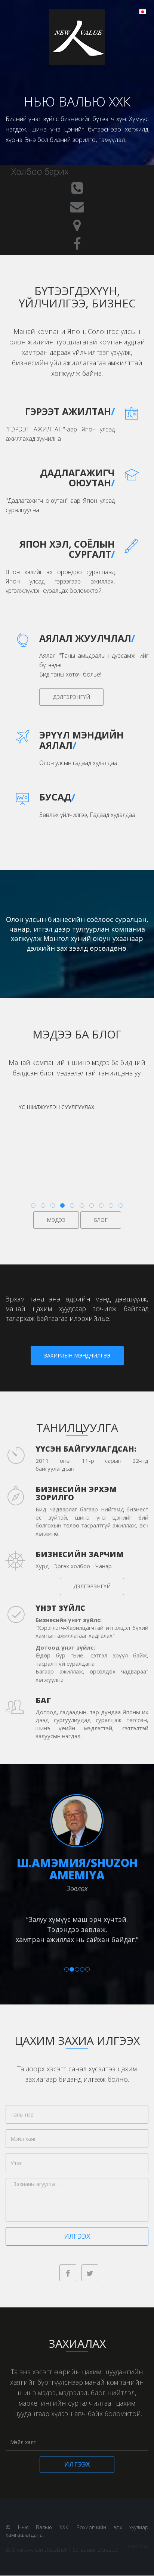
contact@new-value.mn (77, 207)
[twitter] (90, 2273)
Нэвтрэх (138, 2546)
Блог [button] (101, 1220)
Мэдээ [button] (56, 1220)
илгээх (77, 2236)
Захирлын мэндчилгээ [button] (77, 1355)
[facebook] (68, 2273)
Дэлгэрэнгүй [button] (71, 697)
